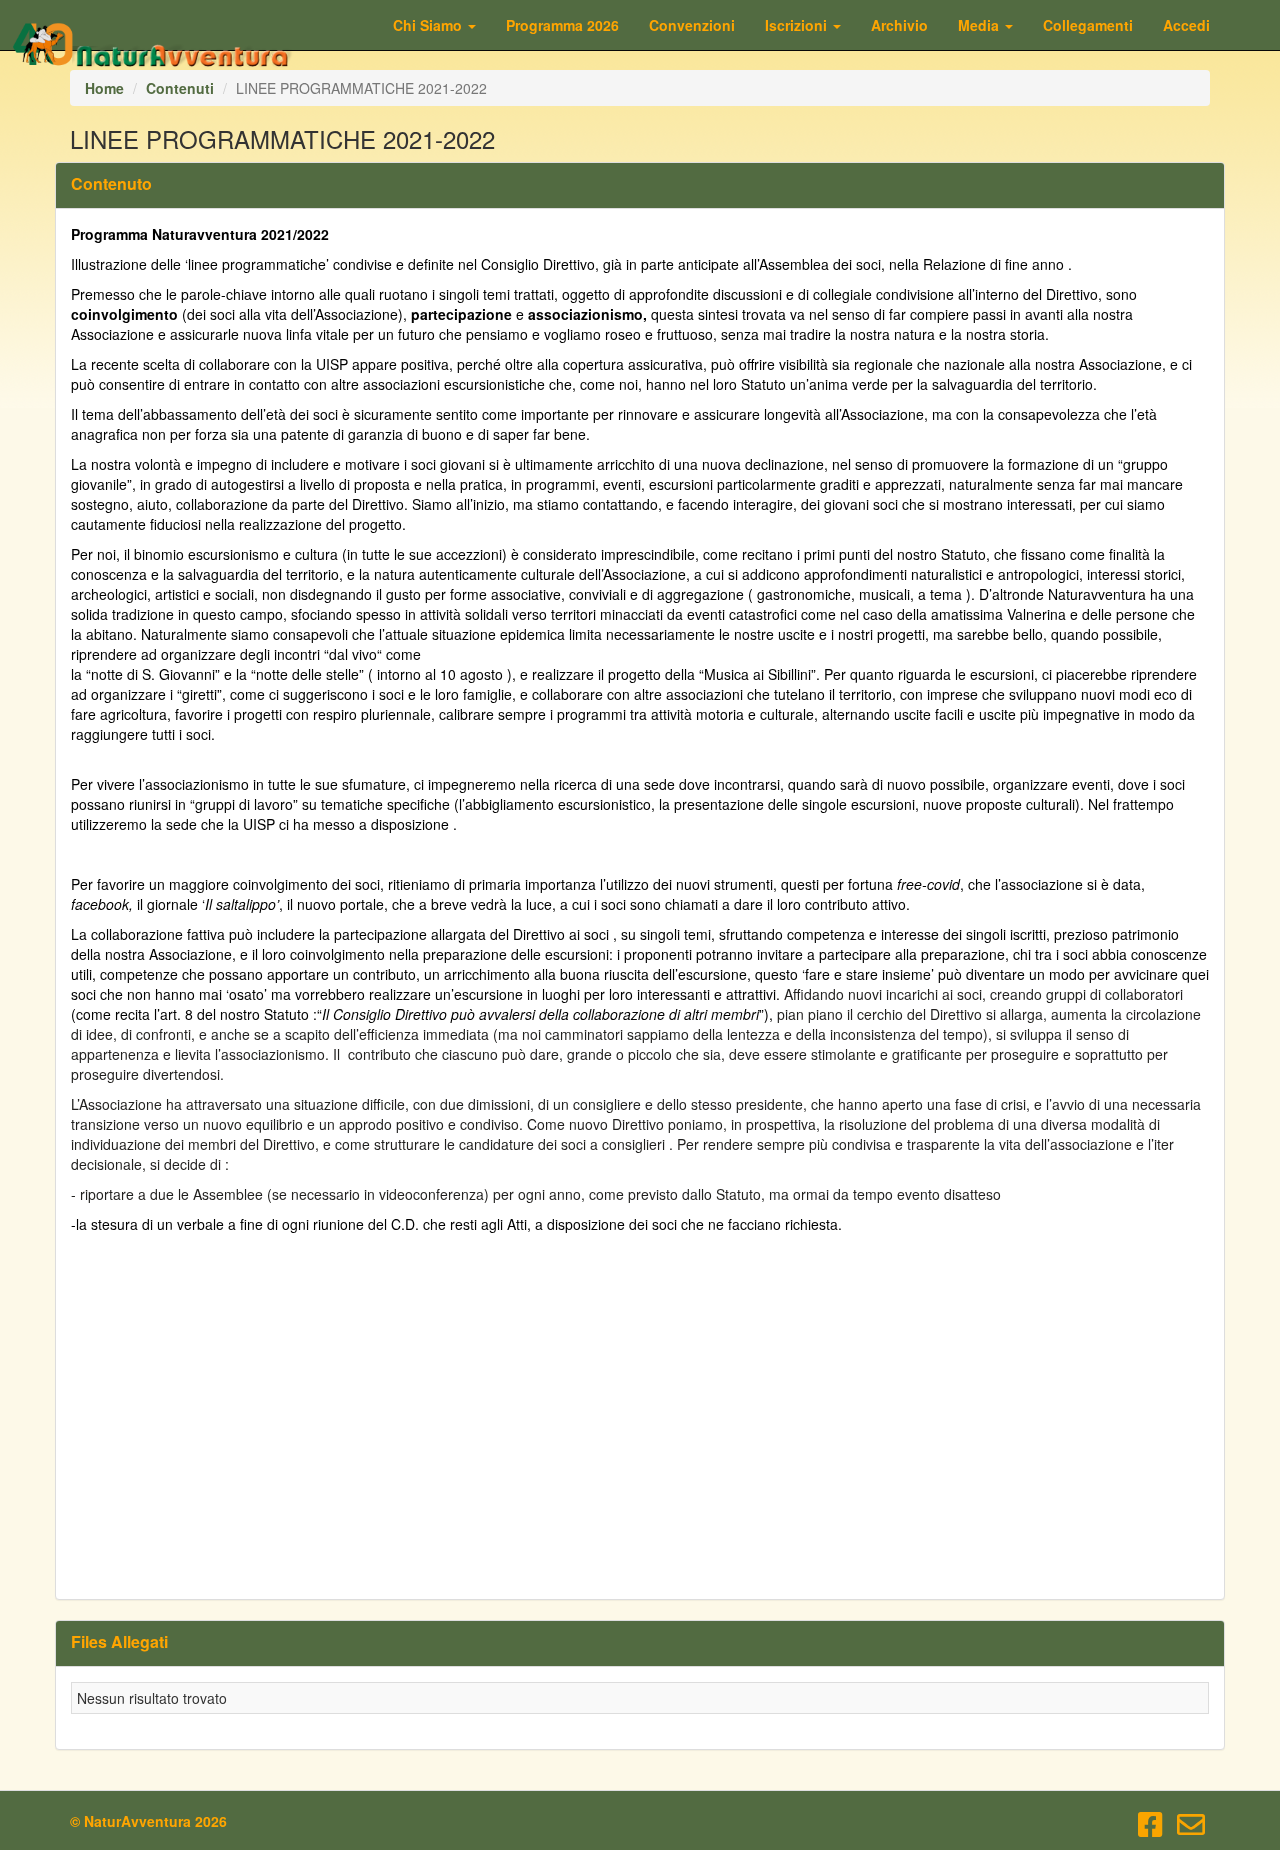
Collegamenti (1088, 25)
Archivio (899, 25)
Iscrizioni (798, 25)
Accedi (1186, 25)
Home (104, 88)
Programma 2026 (562, 25)
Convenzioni (692, 25)
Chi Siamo (429, 25)
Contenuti (180, 88)
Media (980, 25)
